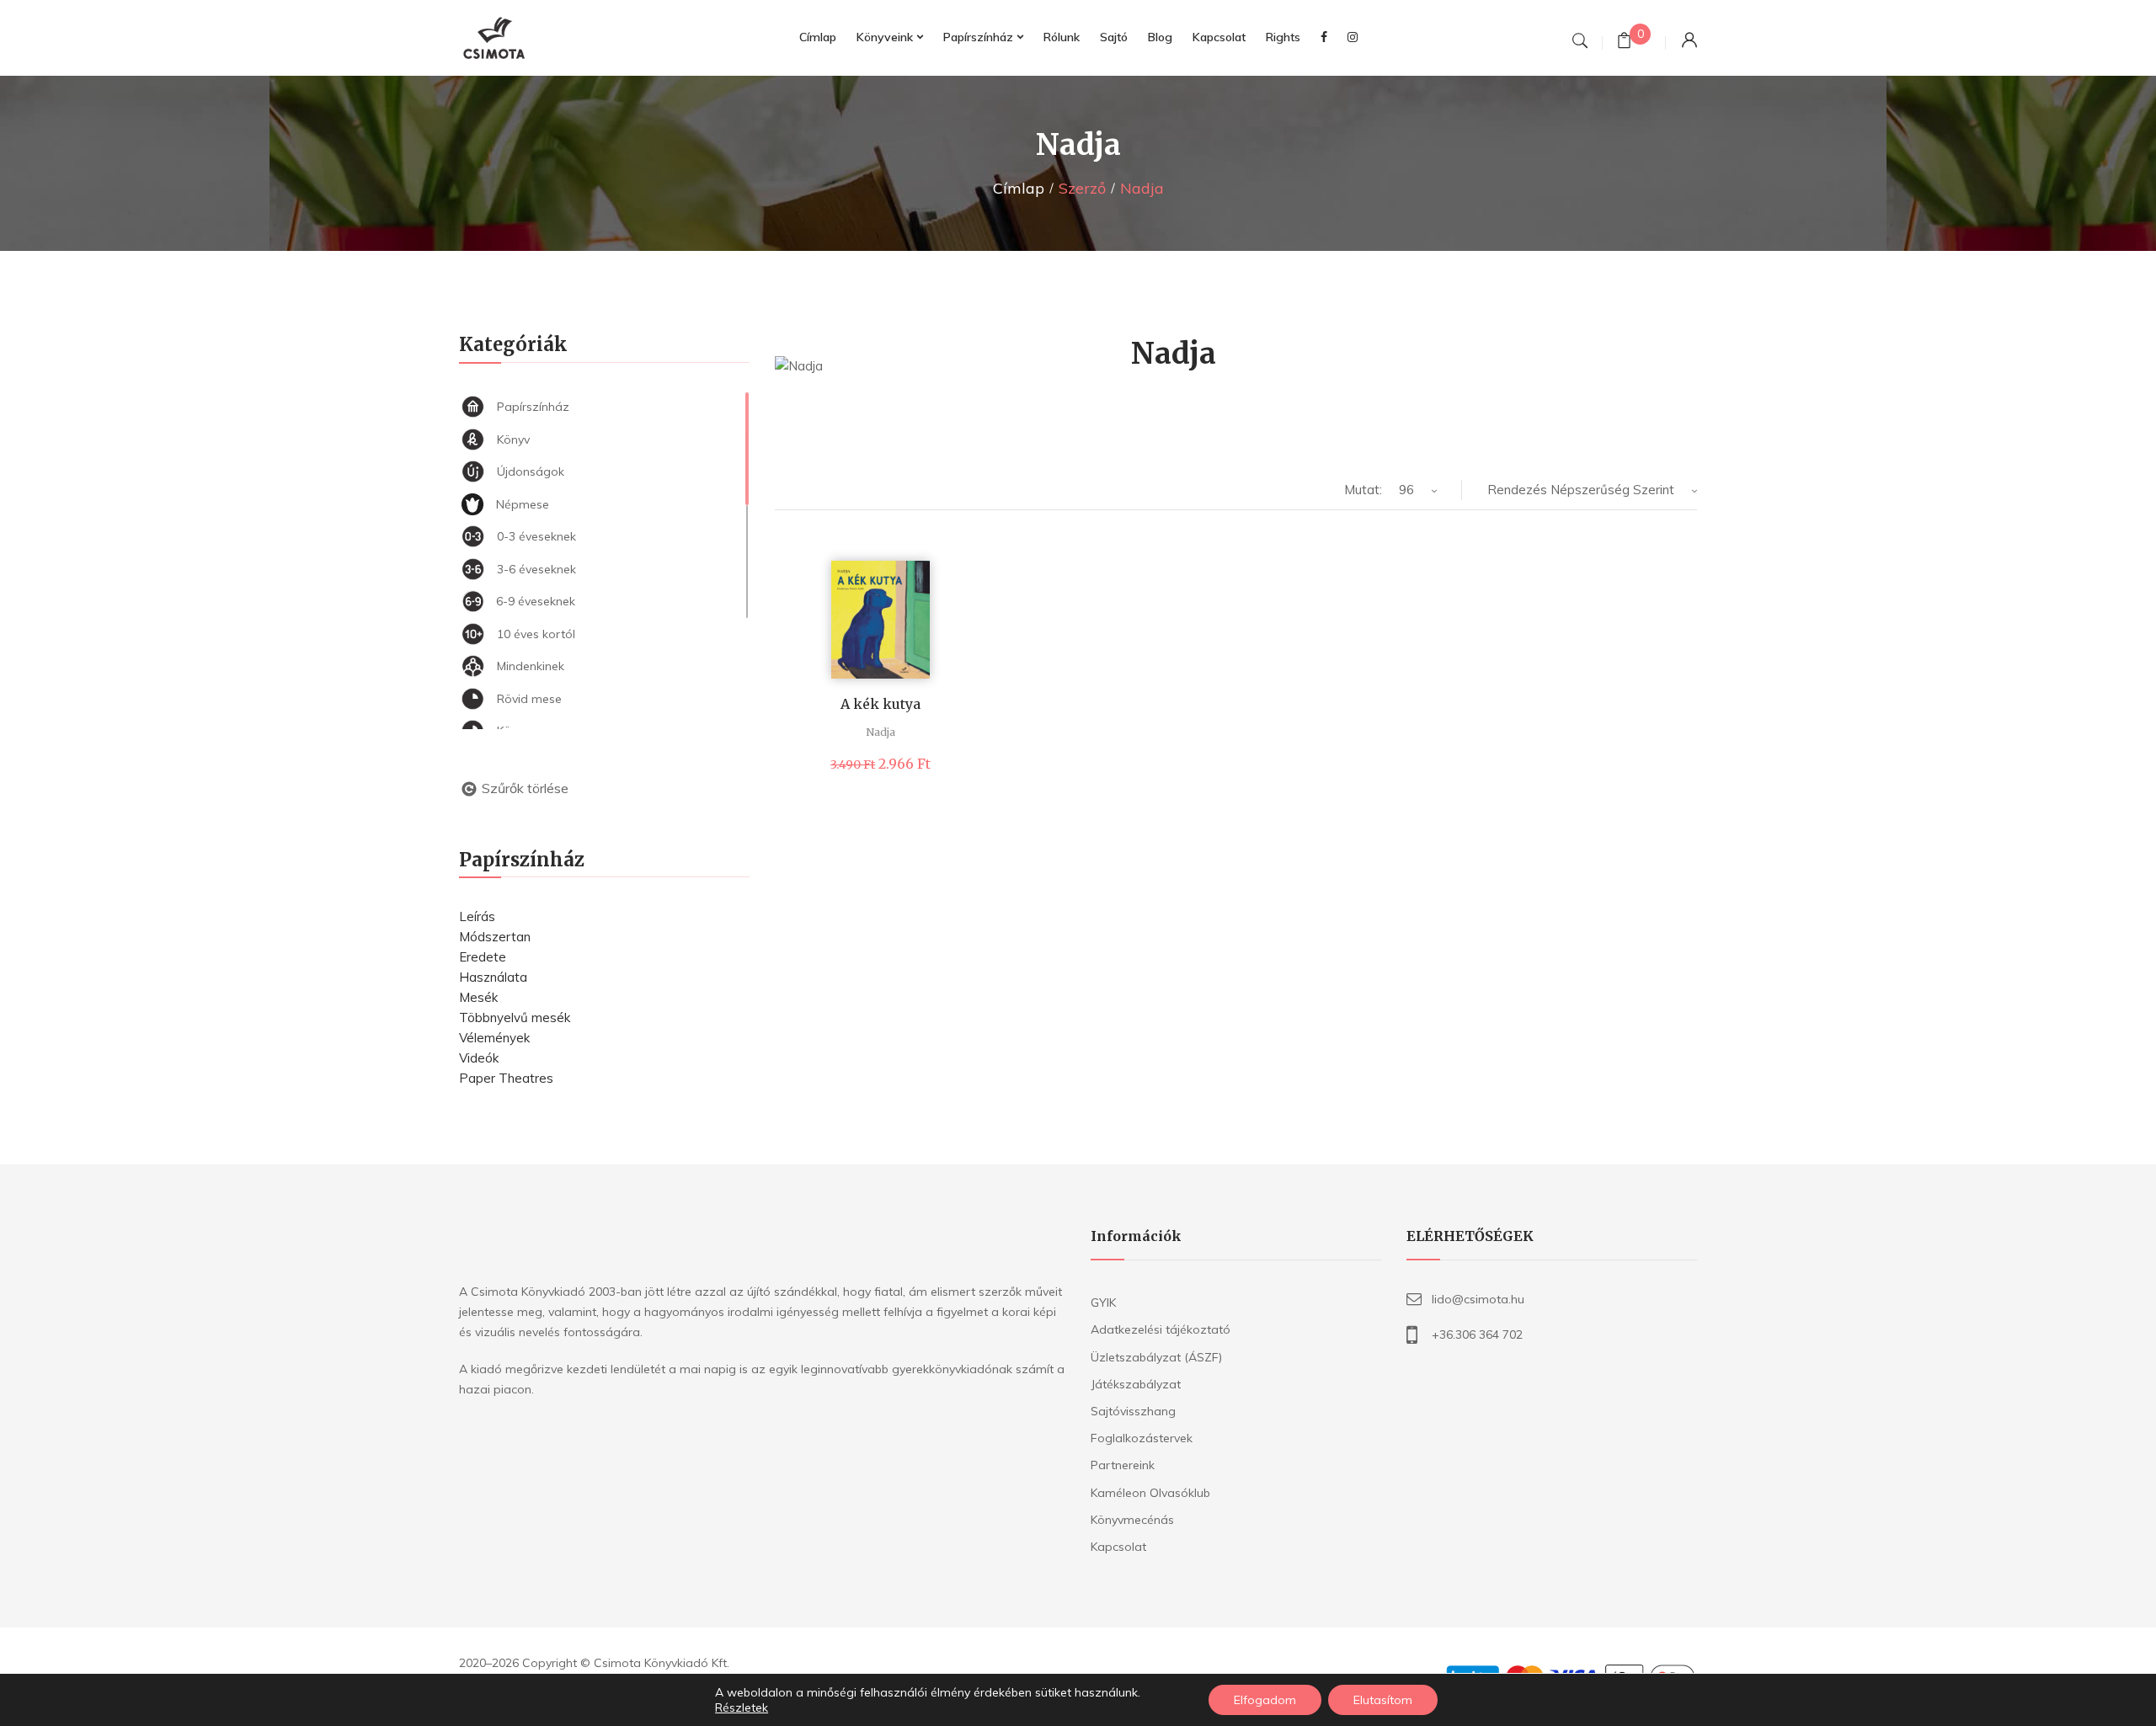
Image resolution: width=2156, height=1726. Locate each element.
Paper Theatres (506, 1078)
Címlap (1019, 188)
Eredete (483, 957)
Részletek (742, 1707)
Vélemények (494, 1038)
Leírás (477, 916)
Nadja (881, 732)
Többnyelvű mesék (515, 1017)
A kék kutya (881, 704)
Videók (479, 1058)
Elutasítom (1383, 1700)
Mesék (478, 997)
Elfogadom (1265, 1700)
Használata (493, 977)
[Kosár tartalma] (1624, 43)
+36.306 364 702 (1477, 1334)
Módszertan (495, 937)
